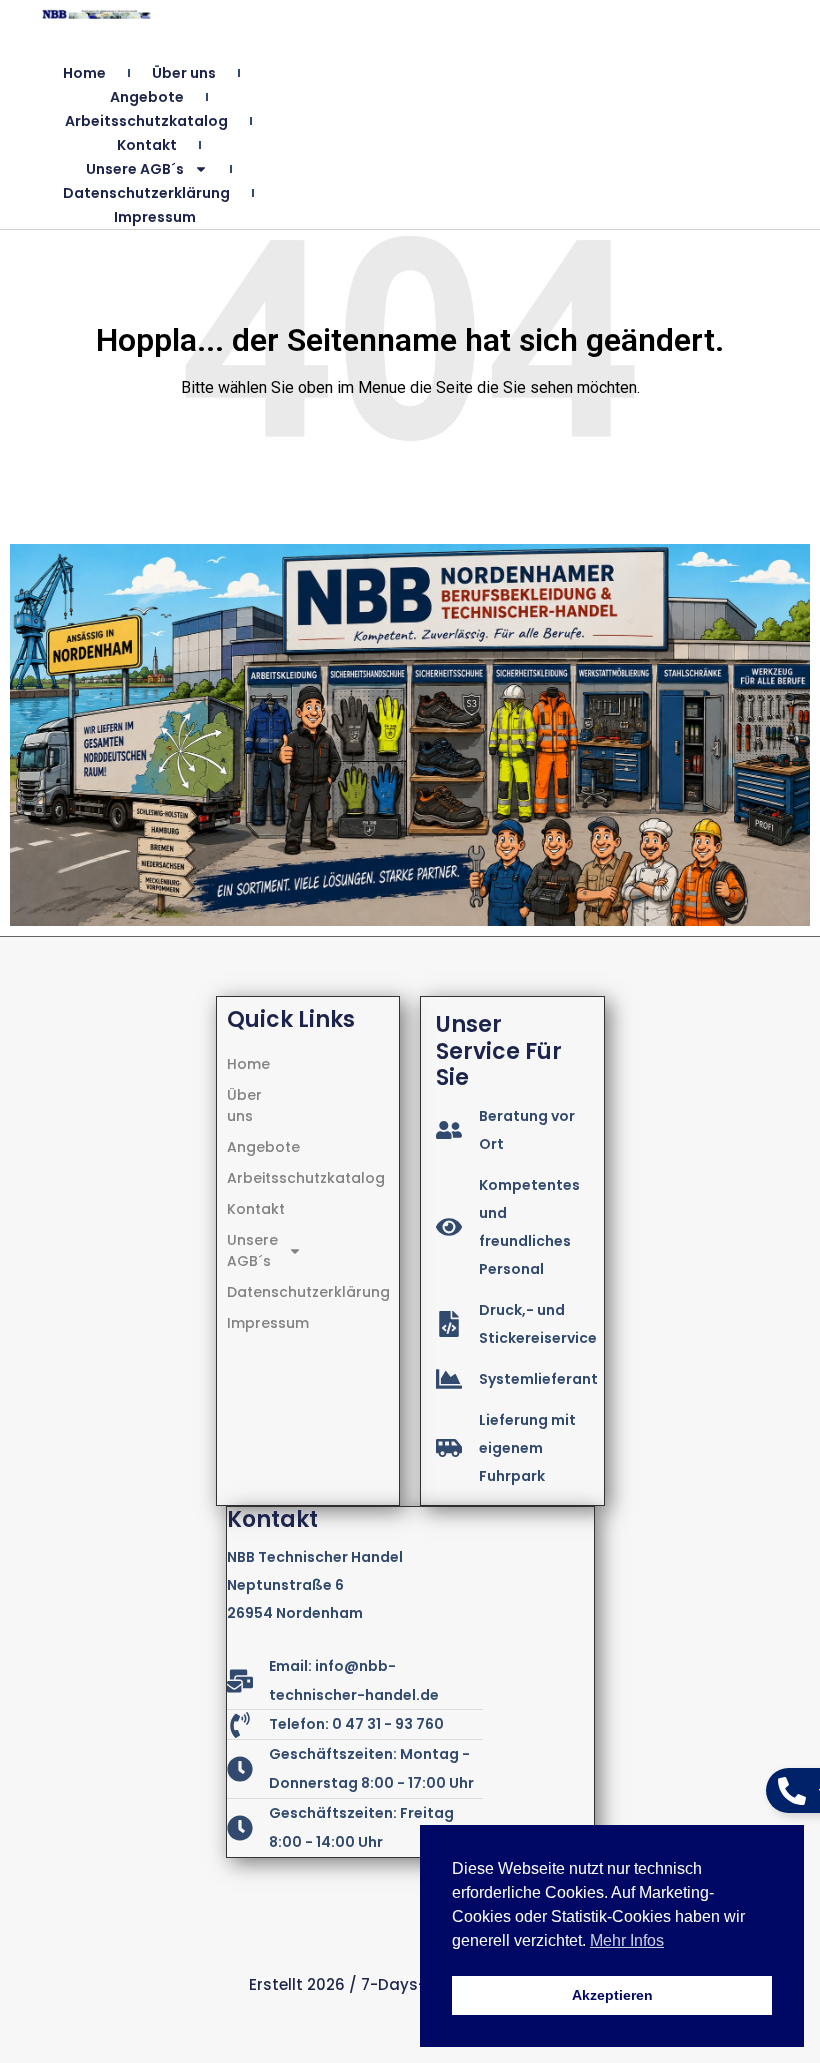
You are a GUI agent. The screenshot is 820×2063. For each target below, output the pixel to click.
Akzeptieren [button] (612, 1995)
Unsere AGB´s (135, 169)
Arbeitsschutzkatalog (146, 121)
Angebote (147, 97)
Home (84, 73)
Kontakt (147, 145)
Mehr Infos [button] (627, 1940)
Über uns (184, 73)
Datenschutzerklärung (146, 193)
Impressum (155, 217)
